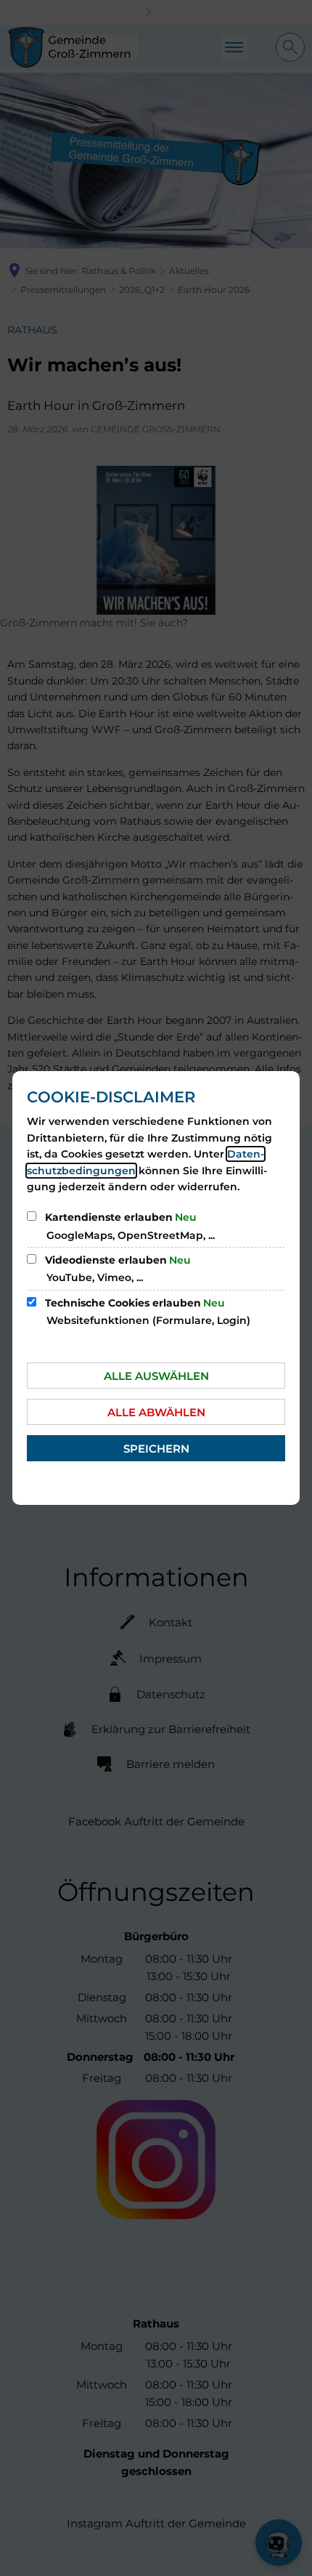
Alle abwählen (156, 1412)
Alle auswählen (156, 1376)
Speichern (156, 1449)
